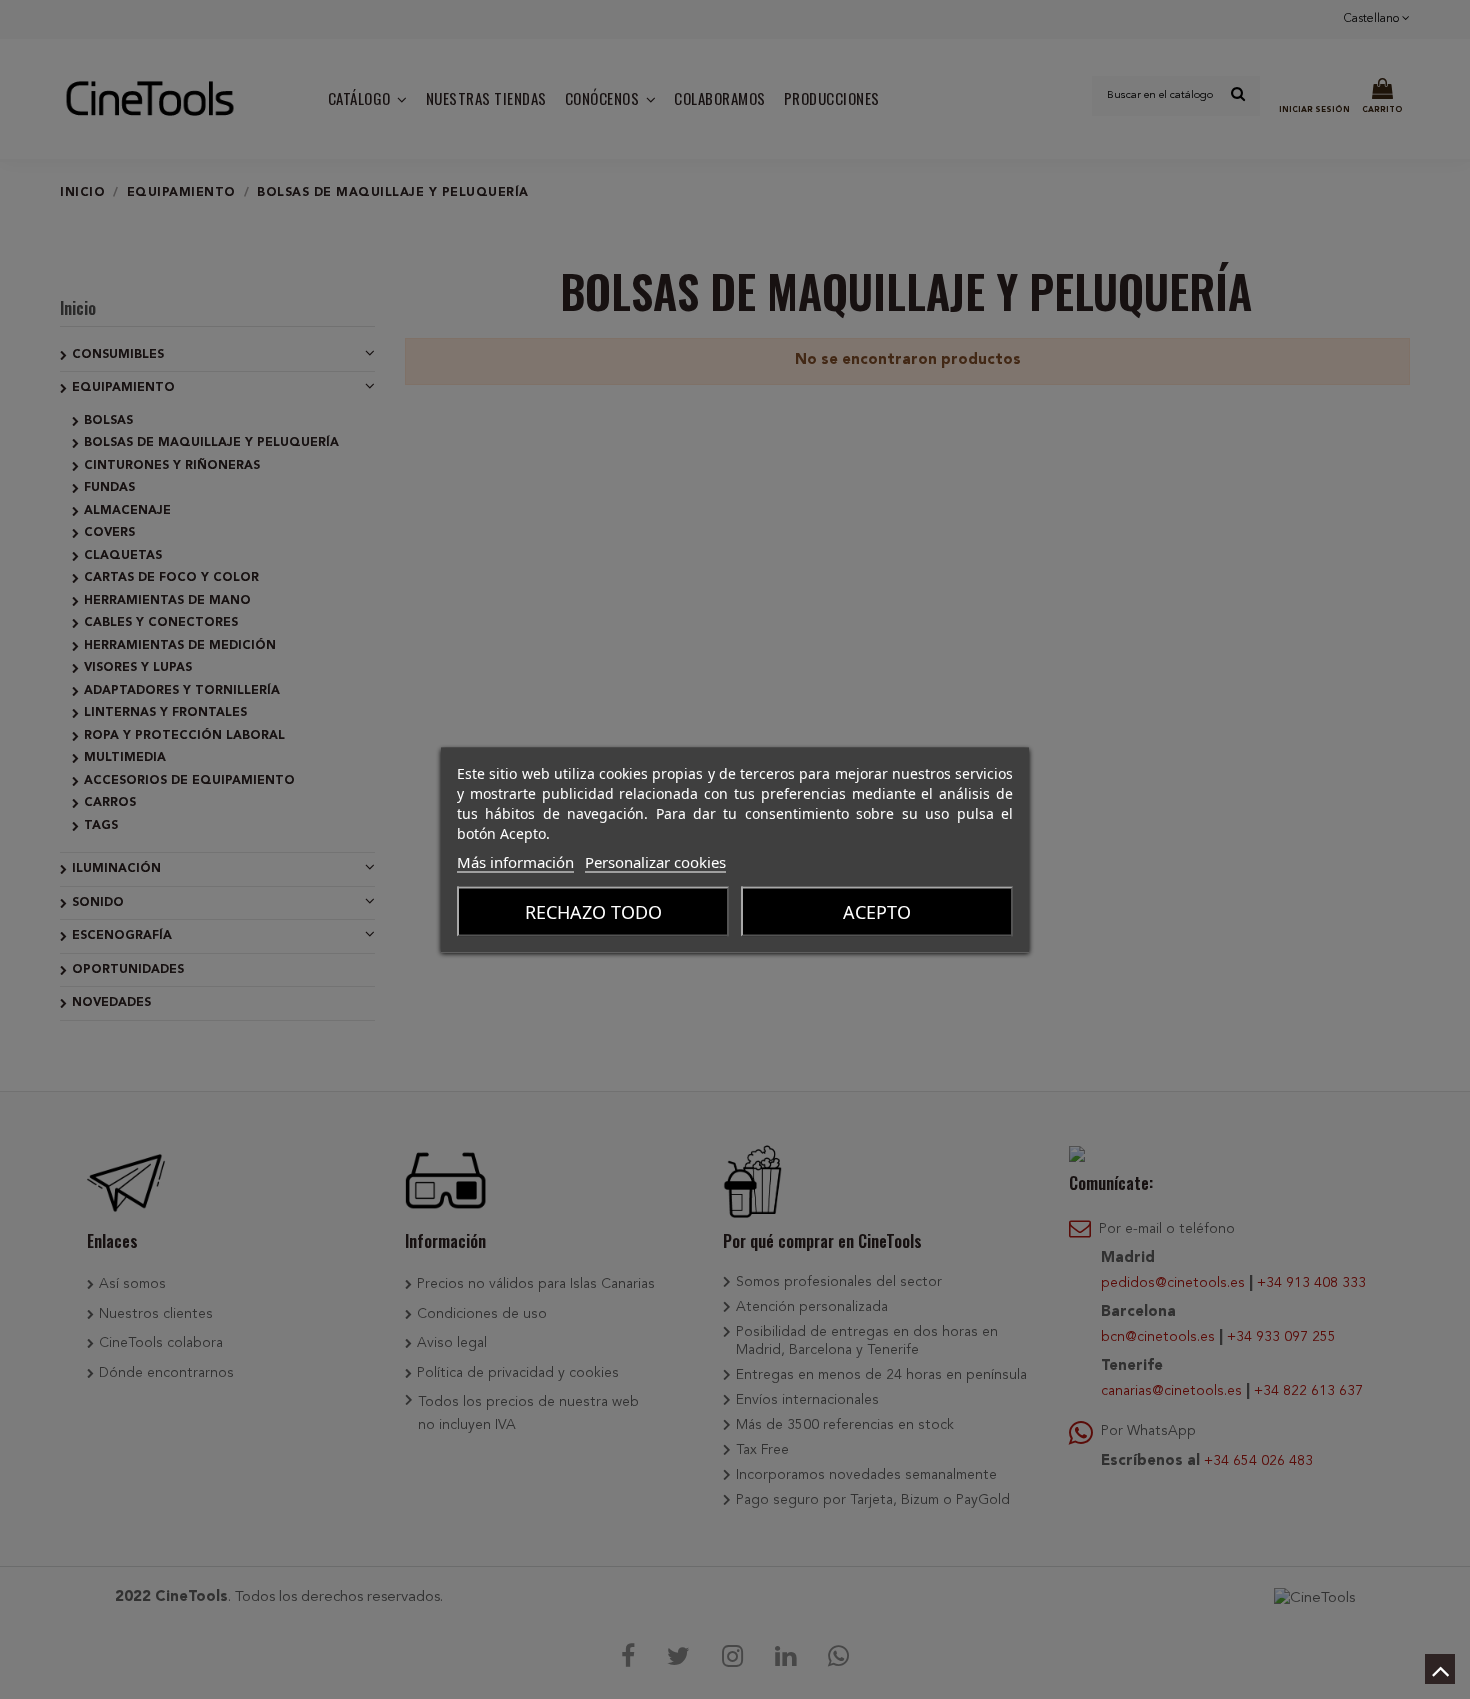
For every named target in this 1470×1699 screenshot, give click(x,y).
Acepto (877, 911)
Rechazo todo (593, 911)
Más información (515, 861)
